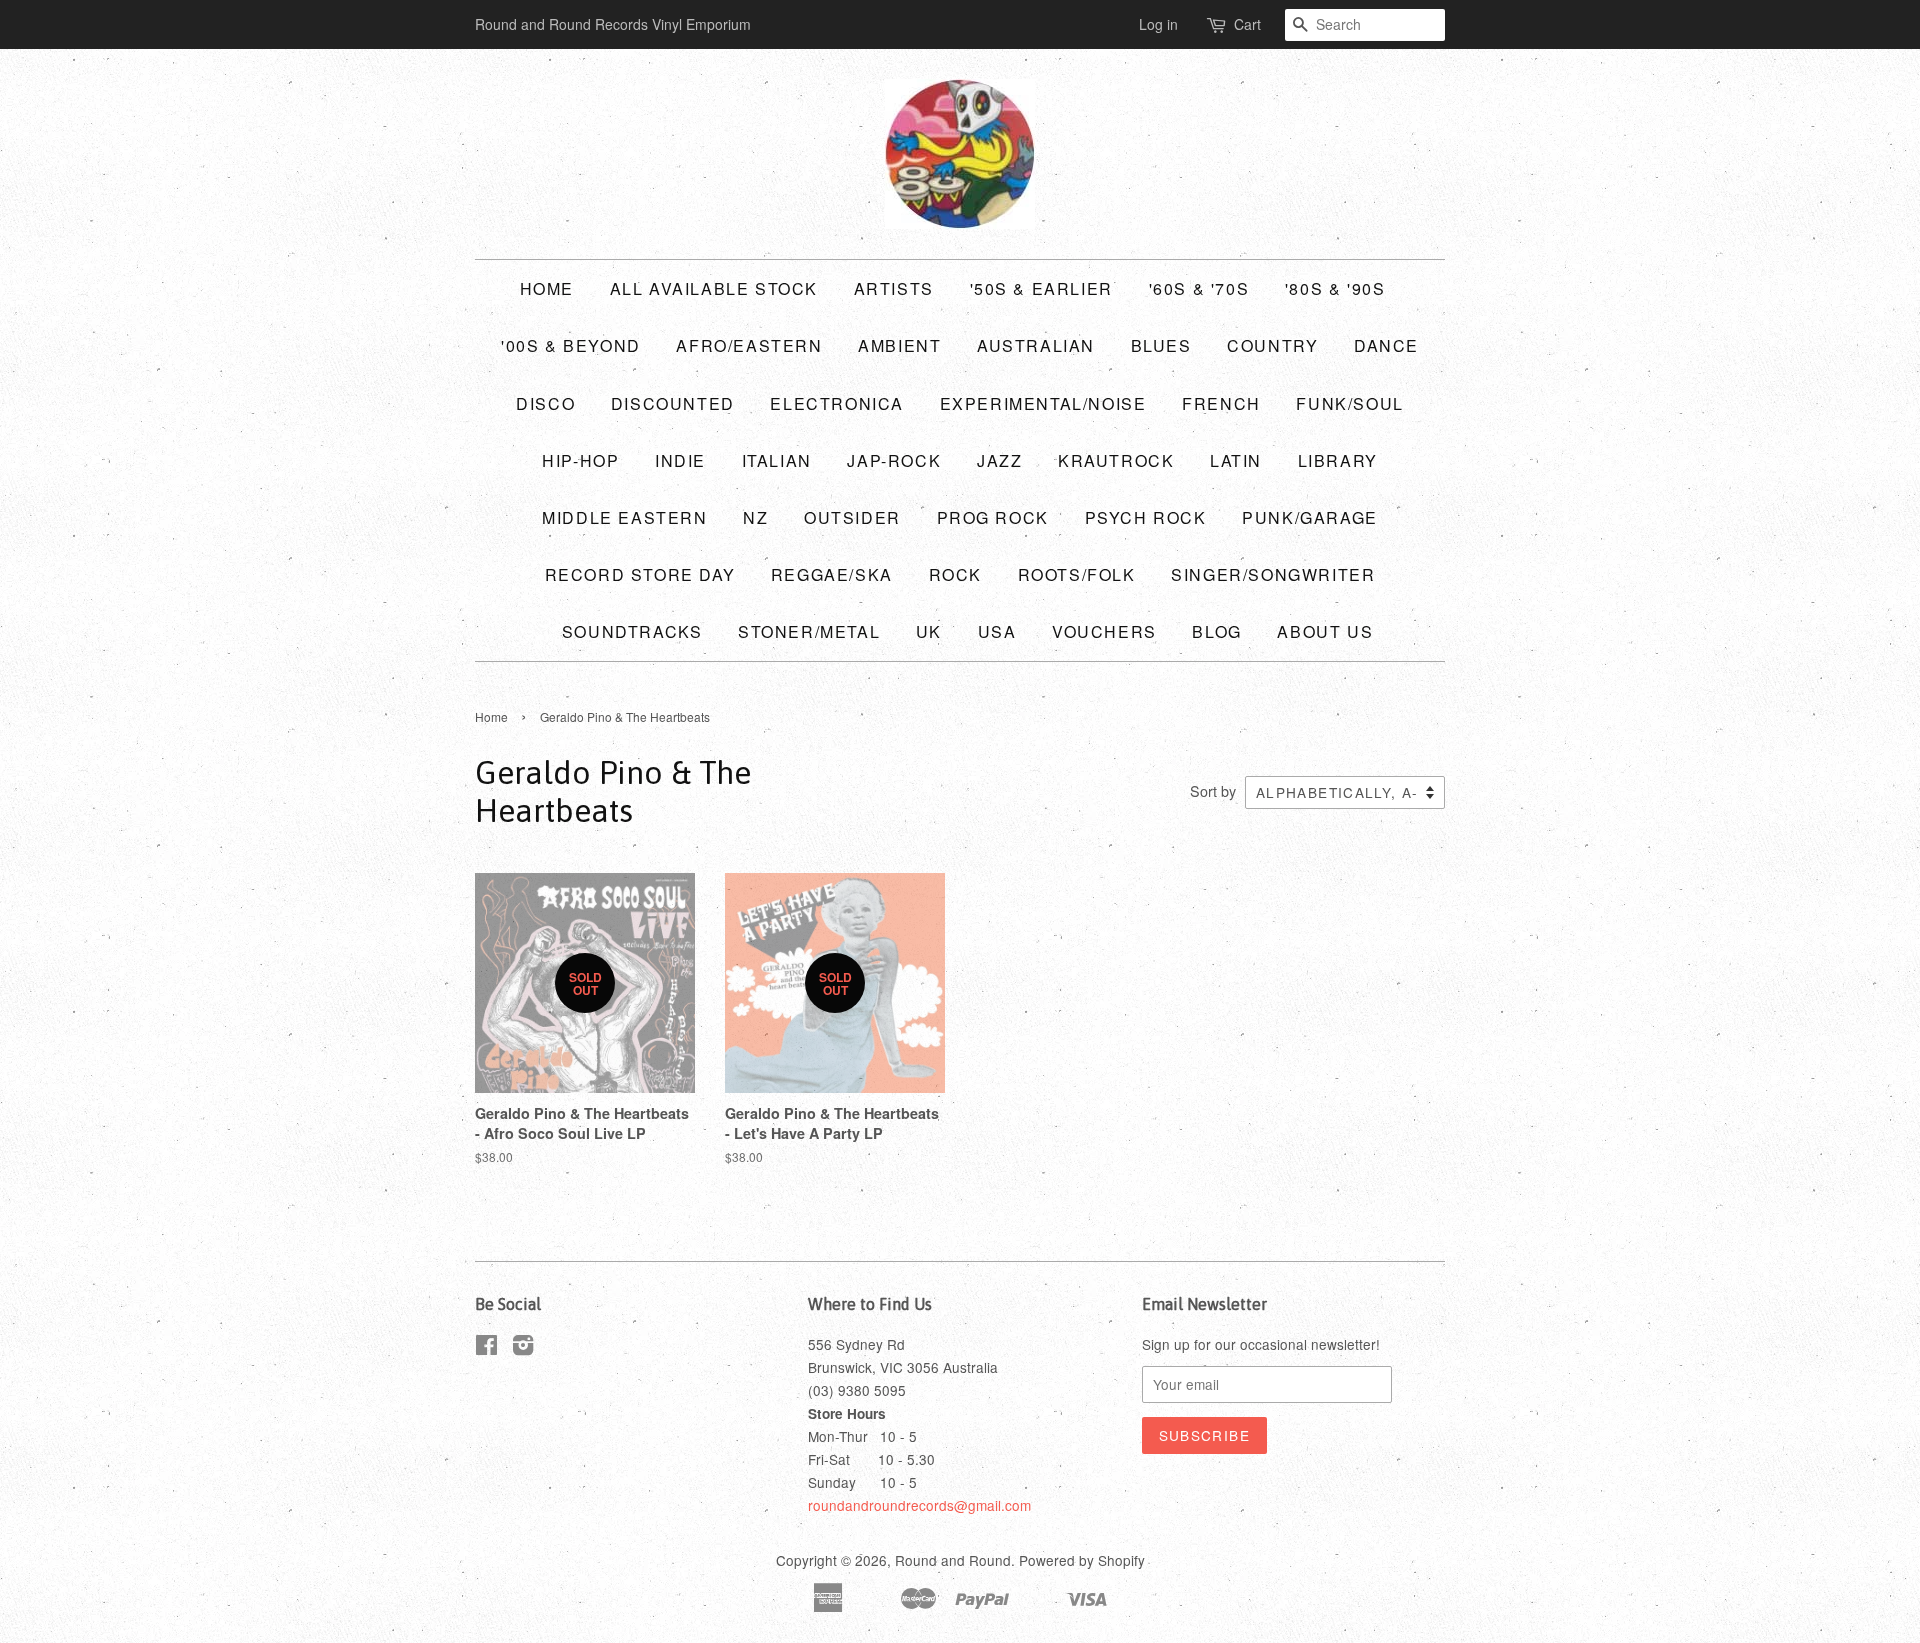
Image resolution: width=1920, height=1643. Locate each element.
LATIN (1236, 460)
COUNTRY (1272, 345)
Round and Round (953, 1560)
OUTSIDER (852, 517)
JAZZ (999, 460)
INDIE (680, 460)
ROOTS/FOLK (1077, 574)
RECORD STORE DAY (640, 574)
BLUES (1161, 345)
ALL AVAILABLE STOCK (714, 288)
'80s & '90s (1335, 288)
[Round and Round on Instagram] (523, 1348)
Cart (1247, 24)
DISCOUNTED (673, 403)
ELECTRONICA (837, 403)
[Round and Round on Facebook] (486, 1348)
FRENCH (1221, 403)
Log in (1158, 24)
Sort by (1213, 790)
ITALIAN (777, 460)
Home (547, 288)
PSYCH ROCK (1146, 517)
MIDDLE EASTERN (624, 517)
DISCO (545, 403)
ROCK (955, 574)
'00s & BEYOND (571, 345)
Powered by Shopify (1082, 1560)
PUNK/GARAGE (1310, 517)
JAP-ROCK (894, 460)
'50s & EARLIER (1041, 288)
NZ (755, 517)
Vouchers (1104, 631)
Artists (894, 288)
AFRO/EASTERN (749, 345)
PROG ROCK (993, 517)
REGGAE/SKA (832, 574)
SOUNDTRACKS (632, 631)
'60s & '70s (1199, 288)
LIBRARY (1338, 460)
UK (929, 631)
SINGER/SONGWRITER (1273, 574)
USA (997, 631)
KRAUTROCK (1116, 460)
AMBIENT (899, 345)
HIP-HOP (580, 460)
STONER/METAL (809, 631)
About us (1325, 631)
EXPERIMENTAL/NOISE (1043, 403)
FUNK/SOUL (1349, 403)
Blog (1216, 631)
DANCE (1386, 345)
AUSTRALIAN (1036, 345)
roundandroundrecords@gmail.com (919, 1505)
